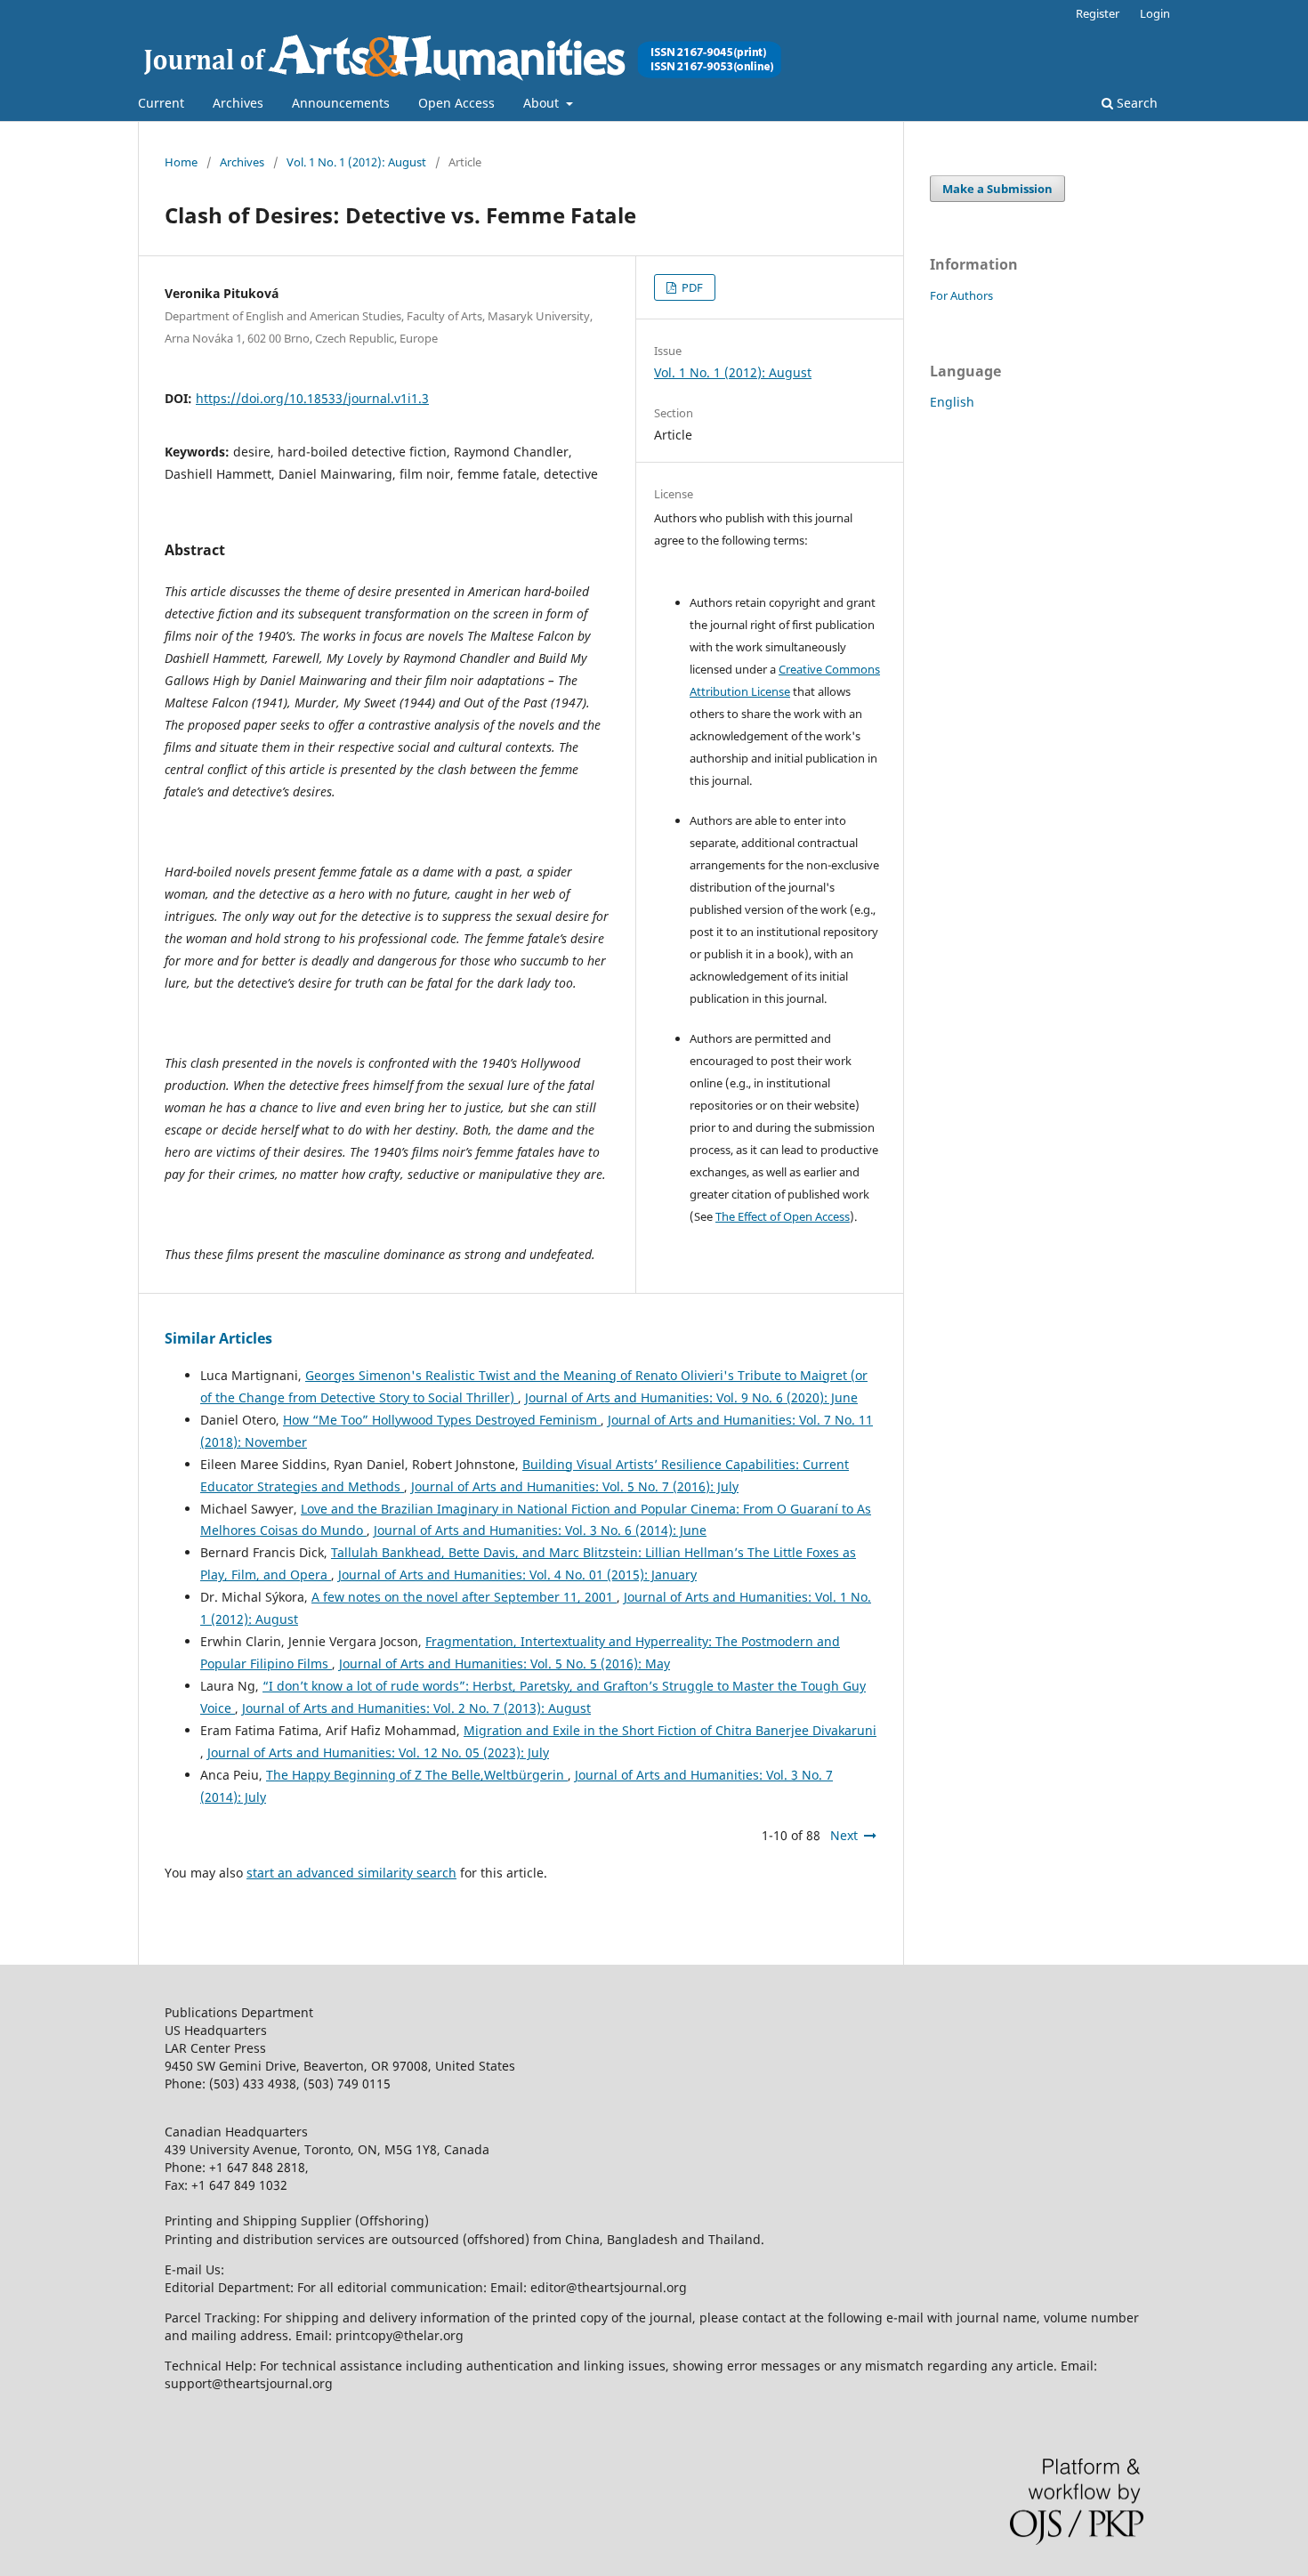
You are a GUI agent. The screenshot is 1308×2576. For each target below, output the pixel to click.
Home (181, 162)
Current (161, 103)
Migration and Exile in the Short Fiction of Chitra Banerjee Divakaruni (670, 1730)
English (952, 402)
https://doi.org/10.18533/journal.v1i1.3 (312, 398)
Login (1155, 13)
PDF (691, 287)
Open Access (456, 103)
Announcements (341, 103)
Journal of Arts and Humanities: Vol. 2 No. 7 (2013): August (416, 1708)
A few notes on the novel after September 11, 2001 (464, 1597)
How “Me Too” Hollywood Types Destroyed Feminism (442, 1420)
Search (1135, 103)
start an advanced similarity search (351, 1873)
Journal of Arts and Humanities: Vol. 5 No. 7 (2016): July (575, 1486)
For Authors (961, 295)
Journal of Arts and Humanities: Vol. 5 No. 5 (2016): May (505, 1663)
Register (1098, 13)
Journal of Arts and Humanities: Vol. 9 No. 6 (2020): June (691, 1397)
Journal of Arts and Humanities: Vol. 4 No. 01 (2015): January (517, 1575)
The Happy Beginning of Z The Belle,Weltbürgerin (417, 1775)
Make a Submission (997, 189)
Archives (238, 103)
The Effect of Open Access (783, 1216)
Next (844, 1835)
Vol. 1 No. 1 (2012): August (356, 162)
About (543, 103)
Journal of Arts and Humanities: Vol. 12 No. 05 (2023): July (378, 1752)
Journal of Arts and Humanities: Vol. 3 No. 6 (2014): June (540, 1530)
